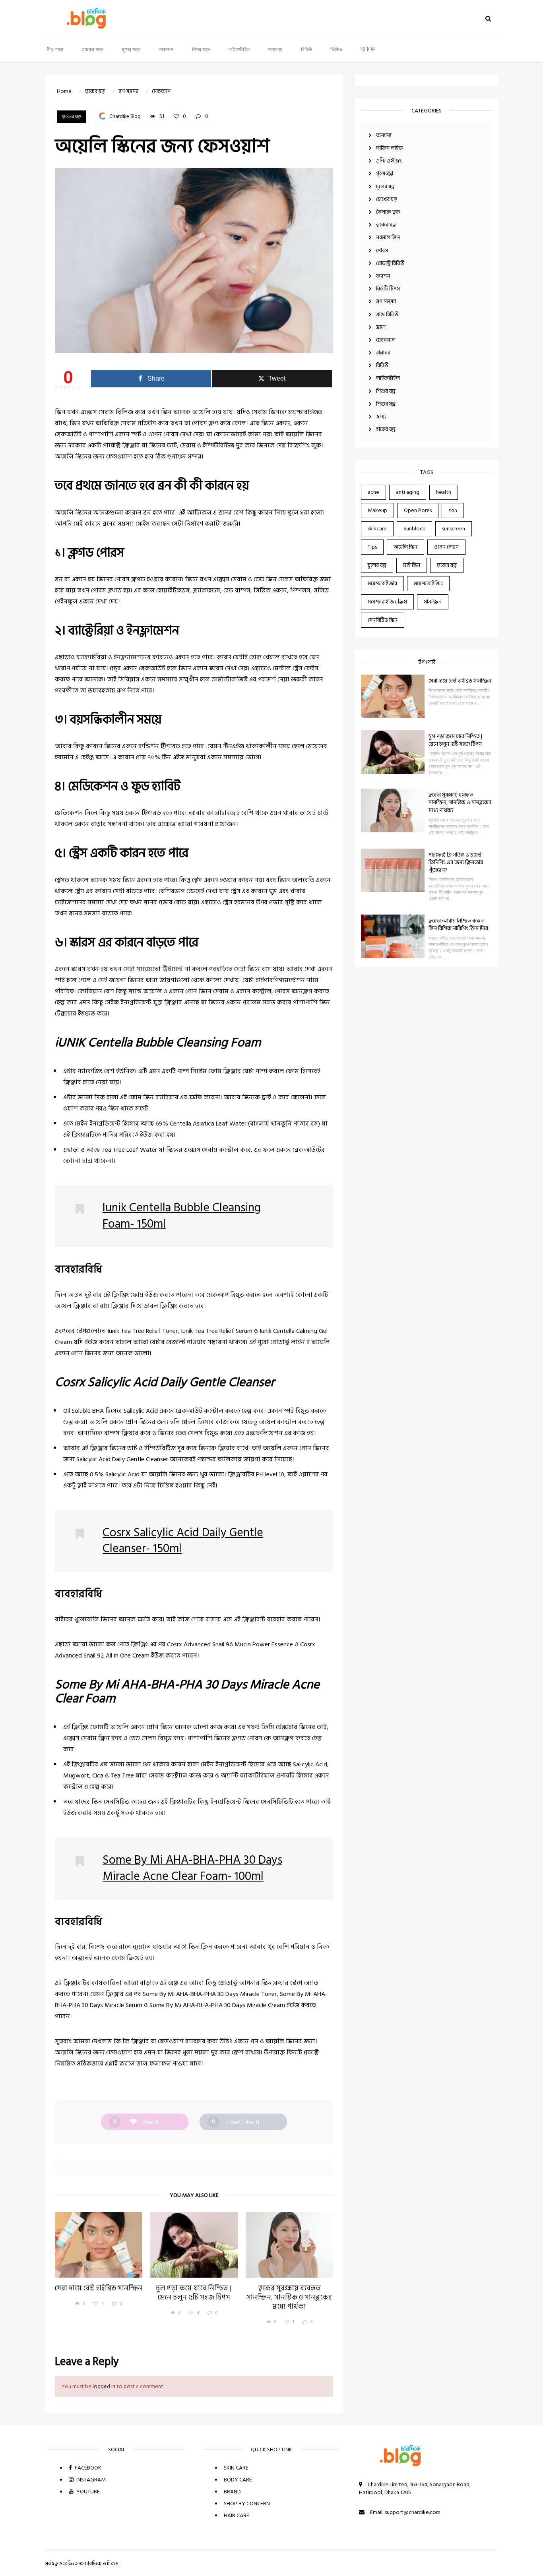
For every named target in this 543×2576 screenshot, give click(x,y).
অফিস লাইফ (390, 148)
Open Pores (418, 510)
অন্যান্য (275, 50)
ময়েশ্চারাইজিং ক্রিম (387, 602)
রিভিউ (306, 50)
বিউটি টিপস (388, 289)
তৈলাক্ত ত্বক (388, 212)
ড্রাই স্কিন (412, 565)
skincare (377, 529)
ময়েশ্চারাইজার (382, 583)
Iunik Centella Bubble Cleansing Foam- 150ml (182, 1216)
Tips (372, 547)
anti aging (408, 492)
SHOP (368, 50)
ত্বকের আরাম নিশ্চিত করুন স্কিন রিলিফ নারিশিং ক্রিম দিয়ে (458, 924)
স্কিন (166, 412)
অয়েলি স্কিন (405, 547)
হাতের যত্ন (386, 429)
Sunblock (414, 529)
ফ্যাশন (383, 276)
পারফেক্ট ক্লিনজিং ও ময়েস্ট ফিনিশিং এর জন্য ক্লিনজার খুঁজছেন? (456, 862)
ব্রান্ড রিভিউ (387, 314)
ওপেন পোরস (446, 547)
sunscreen (454, 529)
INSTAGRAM (90, 2480)
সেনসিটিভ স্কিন (383, 620)
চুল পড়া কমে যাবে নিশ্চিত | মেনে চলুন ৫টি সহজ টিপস (455, 740)
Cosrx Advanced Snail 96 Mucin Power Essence (230, 1644)
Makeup (377, 510)
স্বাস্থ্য (381, 417)
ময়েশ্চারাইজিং (428, 583)
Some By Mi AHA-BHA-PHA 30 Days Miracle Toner (210, 1994)
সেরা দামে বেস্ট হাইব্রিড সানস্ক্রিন (460, 681)
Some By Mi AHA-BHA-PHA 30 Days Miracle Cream (217, 2005)
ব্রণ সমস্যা (386, 301)
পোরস (382, 250)
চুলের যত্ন (131, 50)
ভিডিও (336, 50)
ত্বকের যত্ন (92, 50)
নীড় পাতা (55, 50)
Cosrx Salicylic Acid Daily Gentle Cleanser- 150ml (183, 1541)
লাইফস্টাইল (239, 50)
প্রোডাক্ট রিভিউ (390, 263)
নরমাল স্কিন (388, 237)
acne (373, 492)
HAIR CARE (237, 2515)
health (444, 492)
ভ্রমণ (381, 327)
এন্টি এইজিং (389, 161)
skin (453, 510)
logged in (104, 2386)
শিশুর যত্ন (201, 50)
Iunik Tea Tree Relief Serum (217, 1331)
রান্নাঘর (383, 353)
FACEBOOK (87, 2468)
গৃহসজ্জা (385, 173)
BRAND (232, 2492)
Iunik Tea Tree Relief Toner (143, 1331)
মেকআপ (166, 50)
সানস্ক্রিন (433, 602)
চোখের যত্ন (387, 199)
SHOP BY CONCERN (247, 2503)
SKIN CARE (236, 2468)
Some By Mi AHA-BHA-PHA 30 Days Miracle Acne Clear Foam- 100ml (192, 1868)
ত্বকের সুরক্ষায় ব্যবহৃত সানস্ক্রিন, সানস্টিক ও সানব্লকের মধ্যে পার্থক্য (460, 802)
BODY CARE (238, 2480)
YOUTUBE (87, 2492)
